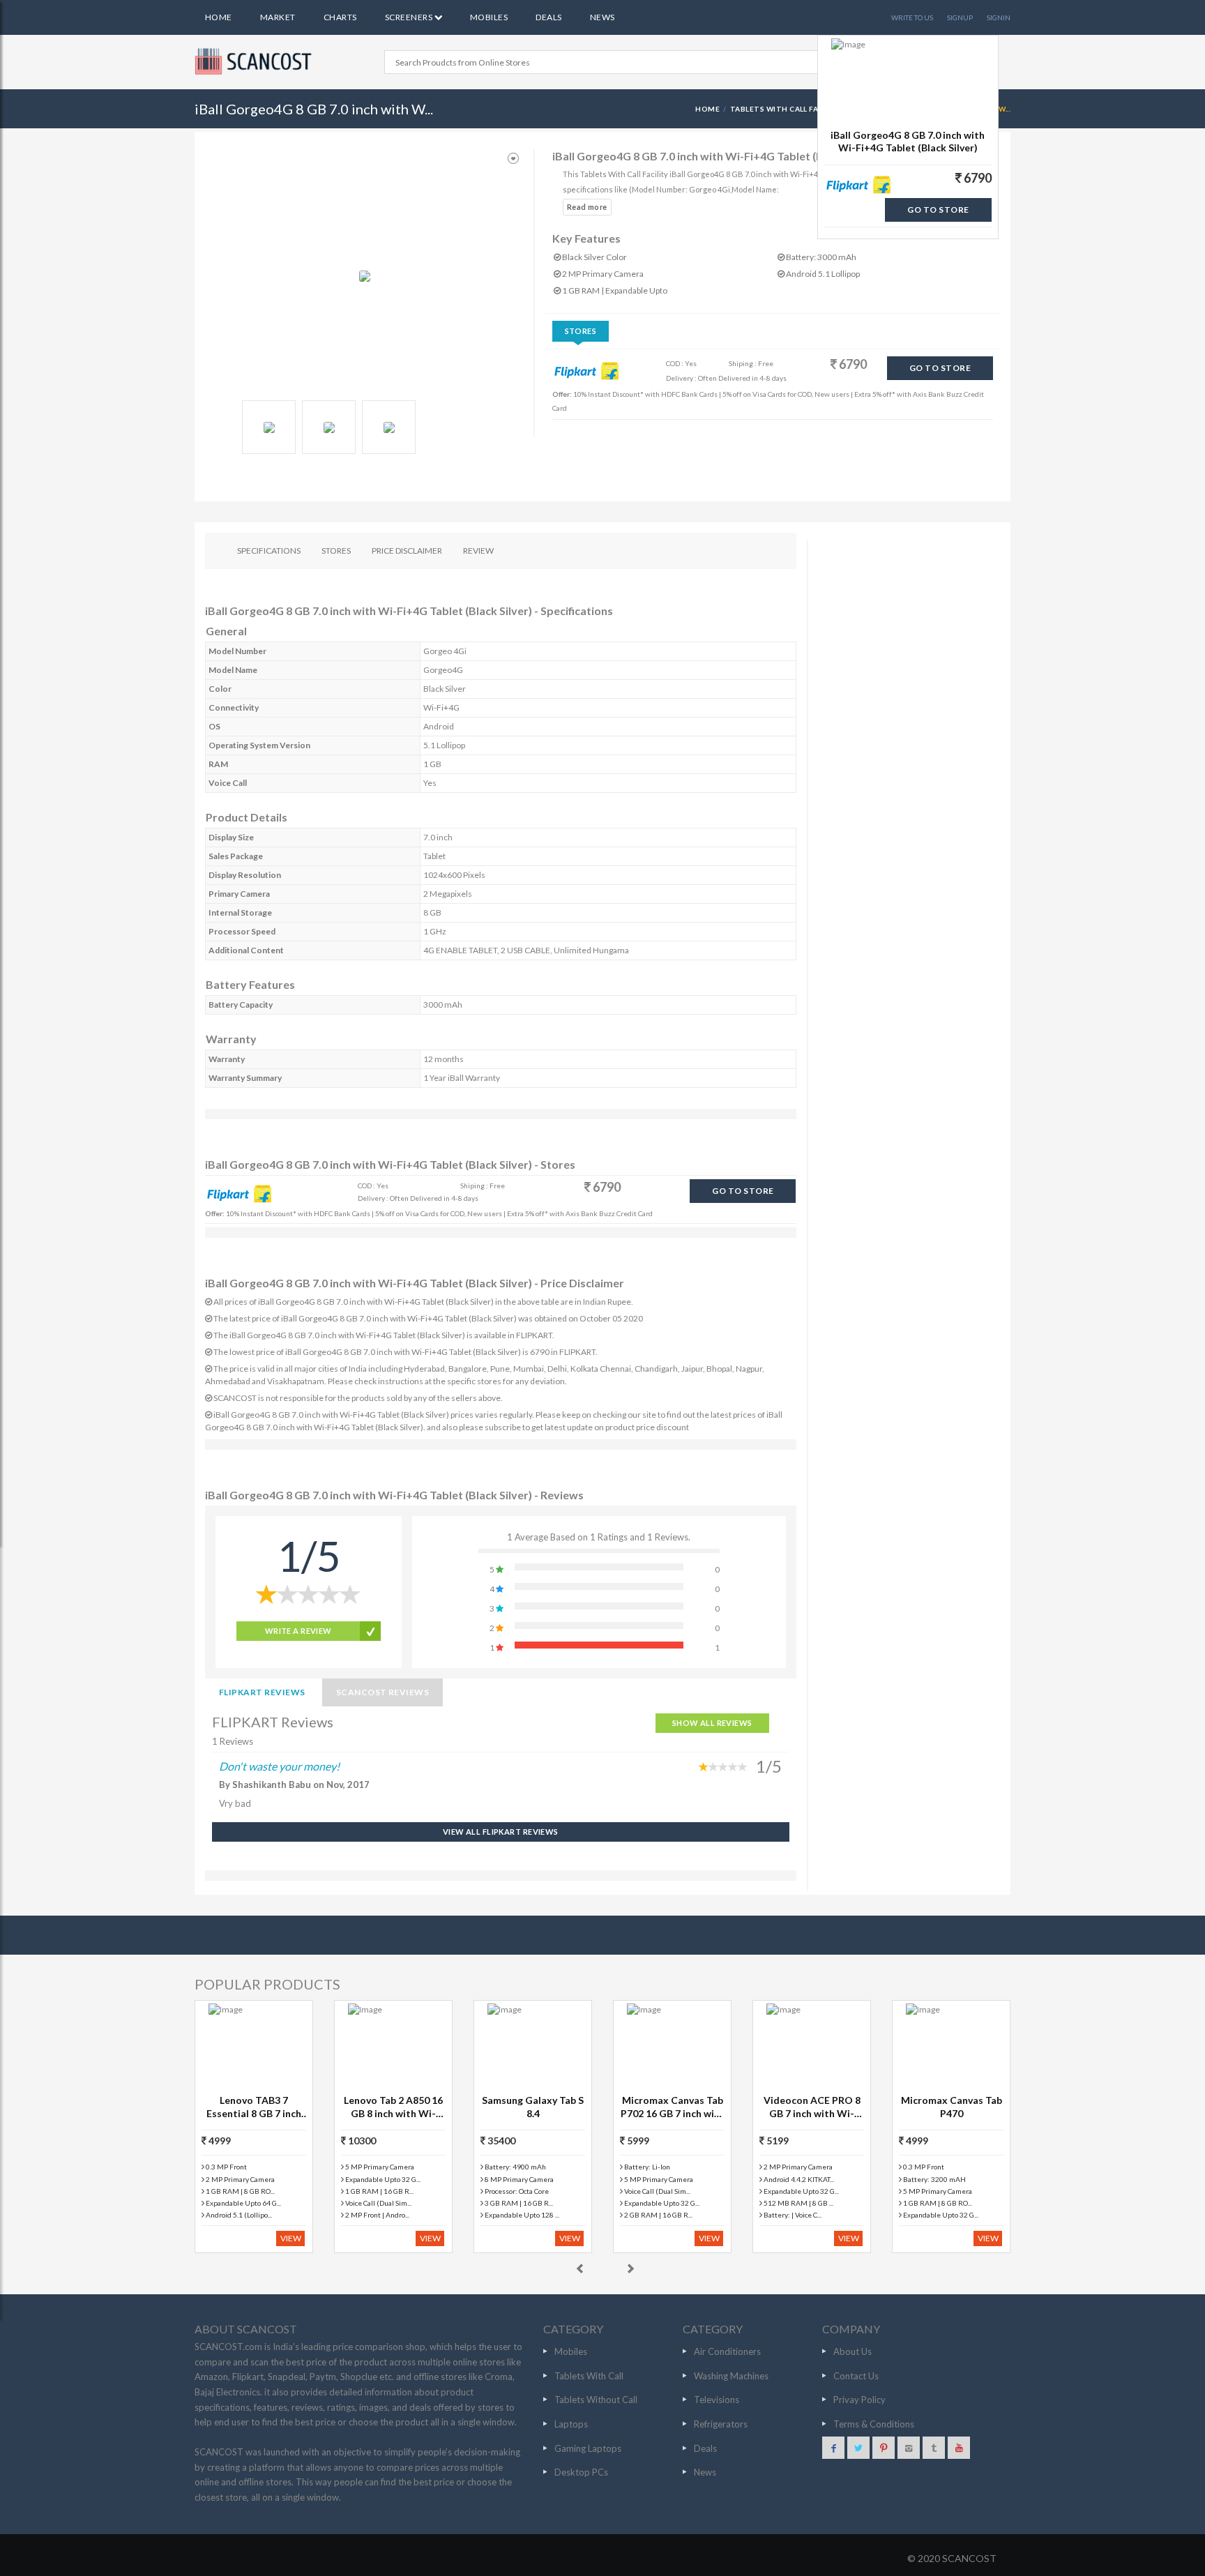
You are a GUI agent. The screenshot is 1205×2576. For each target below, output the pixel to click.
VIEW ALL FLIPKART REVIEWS (501, 1832)
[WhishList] (513, 159)
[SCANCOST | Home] (255, 61)
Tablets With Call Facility (787, 109)
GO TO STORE (940, 368)
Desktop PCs (581, 2472)
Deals (548, 17)
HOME (707, 109)
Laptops (571, 2424)
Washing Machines (731, 2376)
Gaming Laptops (588, 2448)
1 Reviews (233, 1741)
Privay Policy (859, 2400)
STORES (336, 551)
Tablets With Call (589, 2376)
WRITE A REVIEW (298, 1631)
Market (278, 17)
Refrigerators (721, 2424)
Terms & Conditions (874, 2424)
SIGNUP (960, 17)
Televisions (717, 2400)
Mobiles (489, 17)
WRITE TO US (912, 17)
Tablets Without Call (596, 2400)
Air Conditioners (727, 2351)
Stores (581, 331)
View (291, 2238)
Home (219, 17)
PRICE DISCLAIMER (407, 551)
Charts (340, 17)
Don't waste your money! (279, 1766)
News (602, 17)
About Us (852, 2351)
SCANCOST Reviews (383, 1692)
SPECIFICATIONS (269, 551)
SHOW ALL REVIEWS (712, 1723)
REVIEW (478, 551)
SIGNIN (999, 17)
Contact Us (856, 2376)
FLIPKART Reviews (262, 1692)
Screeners (410, 17)
